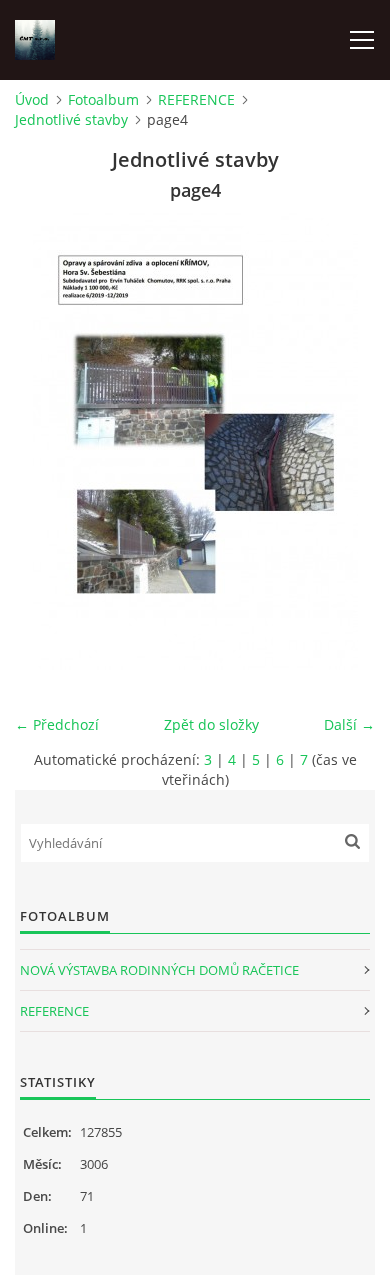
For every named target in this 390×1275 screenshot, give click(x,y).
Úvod (32, 99)
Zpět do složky (211, 724)
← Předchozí (57, 724)
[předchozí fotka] (47, 440)
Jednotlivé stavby (71, 119)
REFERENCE (196, 99)
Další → (349, 724)
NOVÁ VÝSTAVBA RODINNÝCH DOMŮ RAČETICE (159, 970)
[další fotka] (342, 440)
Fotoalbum (103, 99)
